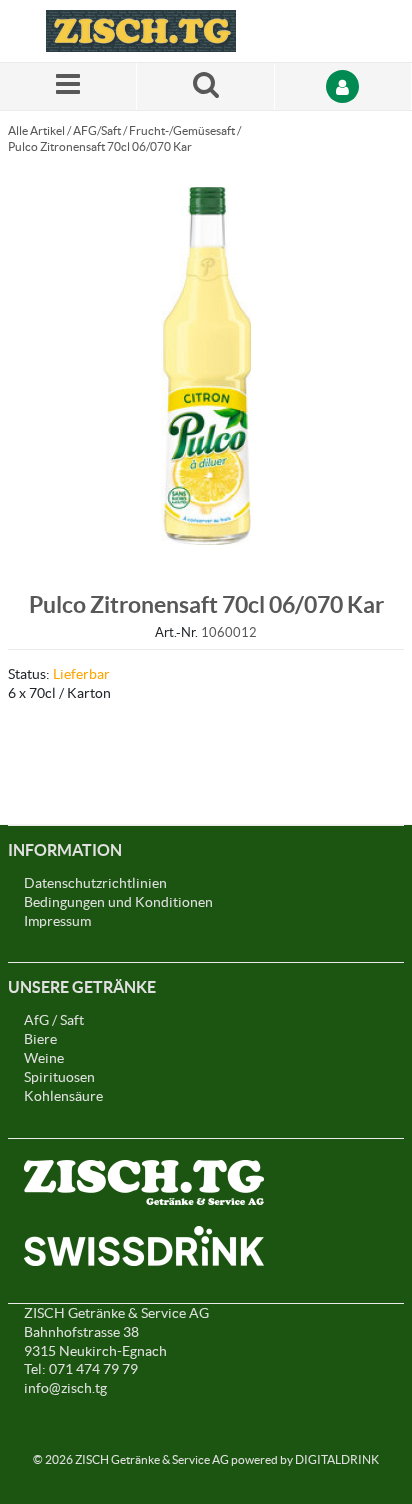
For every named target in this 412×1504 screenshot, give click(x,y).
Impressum (57, 921)
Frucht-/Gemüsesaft (182, 130)
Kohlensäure (63, 1096)
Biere (40, 1039)
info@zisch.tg (65, 1388)
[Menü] (68, 86)
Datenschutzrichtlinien (95, 883)
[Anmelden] (343, 86)
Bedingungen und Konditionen (118, 902)
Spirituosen (59, 1077)
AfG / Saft (54, 1020)
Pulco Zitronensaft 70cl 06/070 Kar (100, 146)
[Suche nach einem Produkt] (205, 86)
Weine (44, 1058)
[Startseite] (141, 31)
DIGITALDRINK (337, 1459)
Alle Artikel (36, 130)
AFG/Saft (97, 130)
